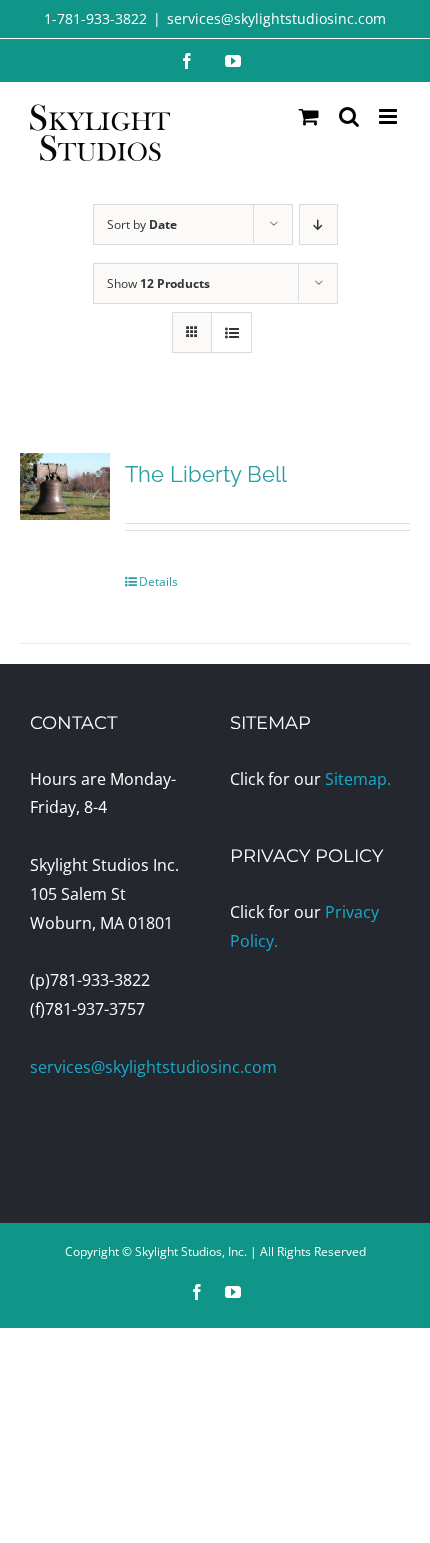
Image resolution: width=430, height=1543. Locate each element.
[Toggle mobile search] (349, 116)
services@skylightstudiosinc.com (276, 18)
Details (158, 581)
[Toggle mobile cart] (309, 116)
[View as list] (231, 332)
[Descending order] (318, 224)
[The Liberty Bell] (65, 486)
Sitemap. (358, 779)
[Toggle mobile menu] (389, 116)
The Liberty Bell (206, 474)
